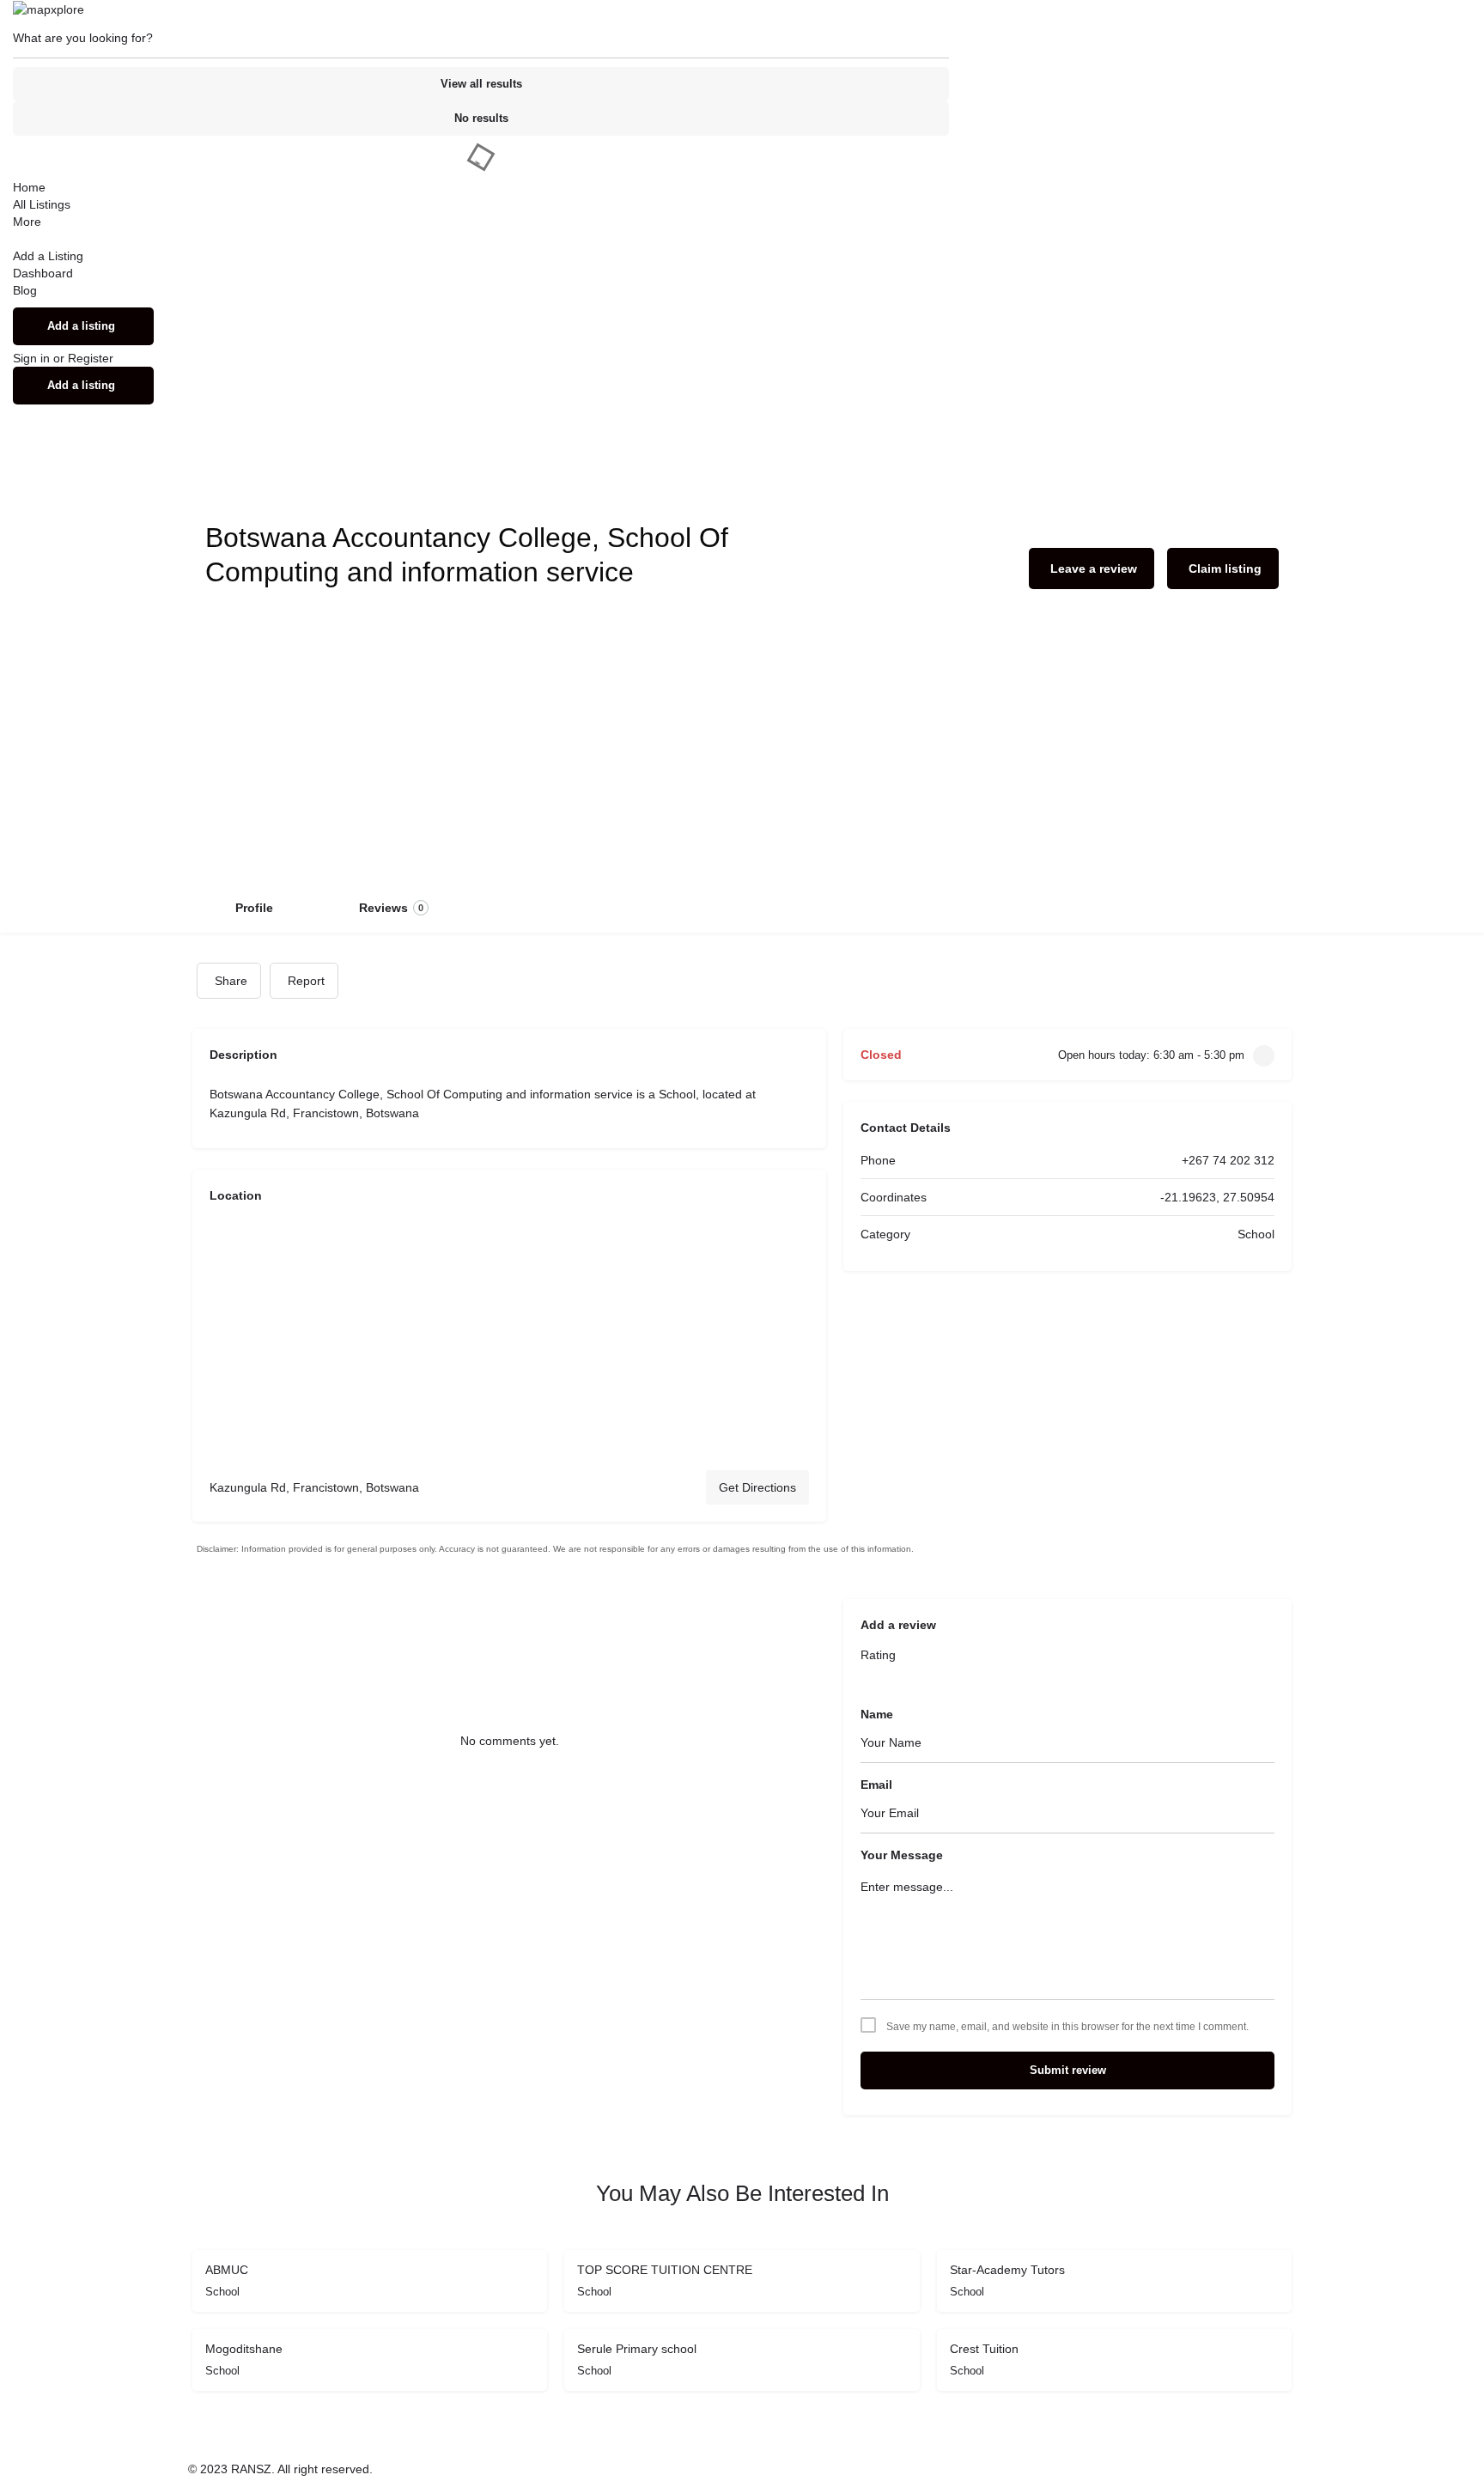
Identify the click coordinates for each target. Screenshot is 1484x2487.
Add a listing (81, 326)
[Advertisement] (742, 752)
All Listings (42, 204)
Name (877, 1714)
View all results (481, 84)
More (27, 222)
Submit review (1068, 2070)
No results (481, 118)
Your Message (902, 1855)
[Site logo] (49, 9)
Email (876, 1785)
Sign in (33, 358)
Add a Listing (48, 256)
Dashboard (43, 273)
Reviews (391, 908)
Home (29, 187)
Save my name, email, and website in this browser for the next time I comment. (1067, 2027)
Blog (25, 290)
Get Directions (757, 1487)
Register (91, 358)
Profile (254, 908)
